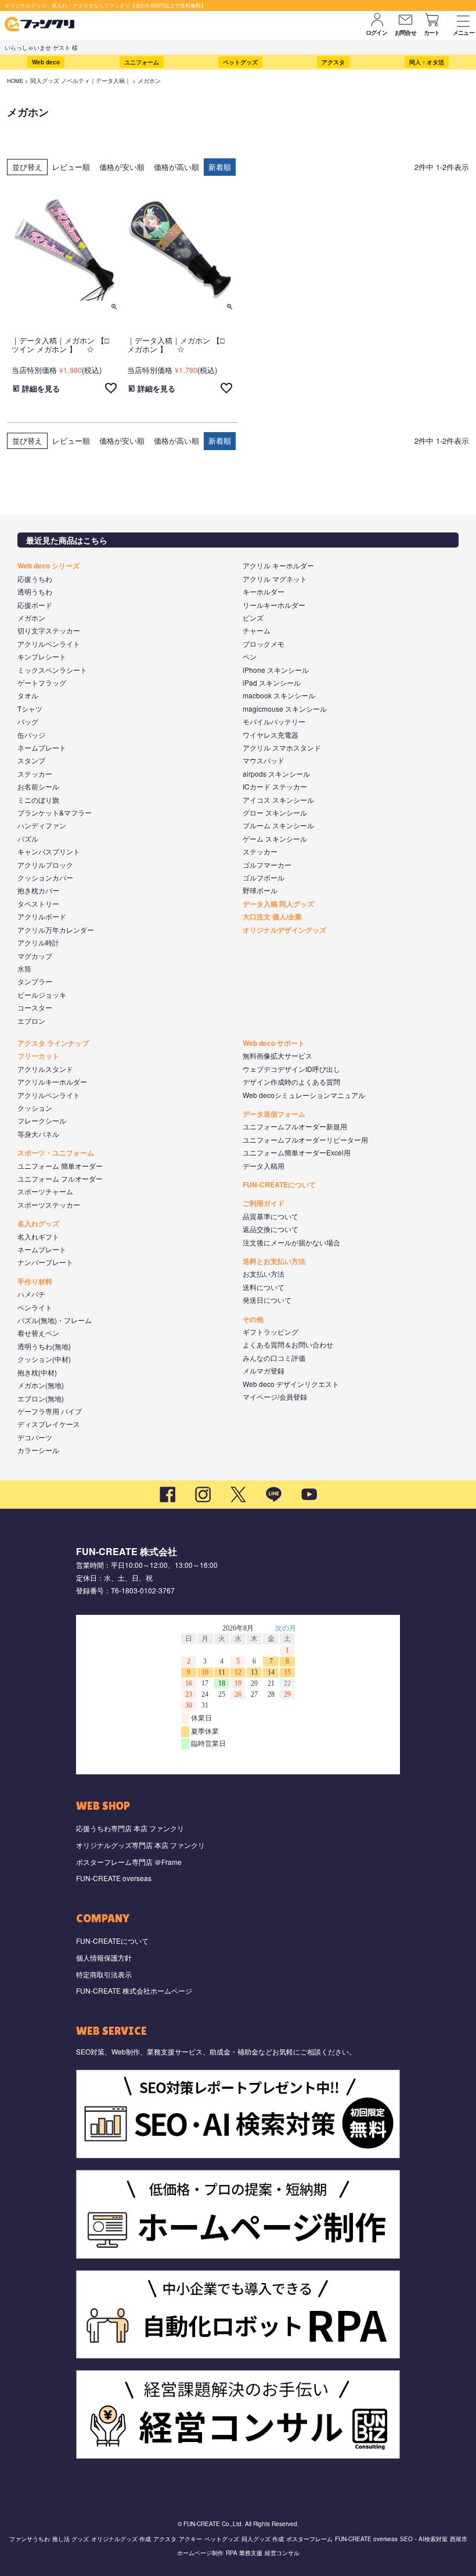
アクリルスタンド (45, 1069)
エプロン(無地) (41, 1398)
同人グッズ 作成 (263, 2539)
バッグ (28, 721)
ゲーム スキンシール (275, 838)
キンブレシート (42, 656)
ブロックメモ (264, 644)
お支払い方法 (264, 1273)
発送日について (267, 1300)
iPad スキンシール (272, 682)
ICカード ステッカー (275, 786)
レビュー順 (71, 167)
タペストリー (38, 903)
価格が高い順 (176, 167)
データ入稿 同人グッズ (278, 904)
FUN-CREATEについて (279, 1184)
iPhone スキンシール (276, 670)
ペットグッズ (240, 62)
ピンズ (253, 617)
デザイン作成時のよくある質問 (291, 1082)
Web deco (46, 62)
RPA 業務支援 (244, 2553)
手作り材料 (35, 1281)
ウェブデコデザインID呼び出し (291, 1069)
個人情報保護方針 (104, 1957)
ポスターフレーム (309, 2539)
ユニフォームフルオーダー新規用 (295, 1126)
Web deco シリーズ (48, 566)
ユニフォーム (142, 62)
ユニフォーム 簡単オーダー (60, 1166)
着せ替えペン (38, 1333)
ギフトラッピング (271, 1332)
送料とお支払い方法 (274, 1261)
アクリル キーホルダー (278, 565)
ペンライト (35, 1307)
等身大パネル (38, 1134)
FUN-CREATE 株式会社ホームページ (134, 1990)
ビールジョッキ (42, 994)
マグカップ (35, 956)
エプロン (31, 1021)
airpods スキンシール (276, 773)
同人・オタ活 (427, 62)
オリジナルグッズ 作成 (121, 2539)
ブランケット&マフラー (55, 812)
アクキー (190, 2539)
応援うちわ (35, 579)
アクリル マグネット (275, 579)
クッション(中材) (44, 1359)
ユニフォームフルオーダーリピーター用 (305, 1140)
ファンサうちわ (30, 2539)
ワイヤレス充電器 (271, 735)
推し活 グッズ (71, 2539)
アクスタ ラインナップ (53, 1043)
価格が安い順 (122, 167)
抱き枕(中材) (37, 1372)
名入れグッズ (38, 1223)
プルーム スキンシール (278, 825)
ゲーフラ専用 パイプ (50, 1411)
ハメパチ (31, 1294)
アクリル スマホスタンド (282, 747)
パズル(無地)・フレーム (55, 1320)
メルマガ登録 (264, 1370)
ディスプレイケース (49, 1424)
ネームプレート (42, 747)
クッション (35, 1108)
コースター (35, 1007)
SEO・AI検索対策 (424, 2539)
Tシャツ (30, 709)
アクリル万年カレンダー (56, 930)
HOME (15, 81)
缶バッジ (31, 735)
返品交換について (271, 1229)
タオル (28, 695)
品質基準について (271, 1216)
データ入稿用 (264, 1166)
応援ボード (35, 605)
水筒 (24, 968)
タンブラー (35, 981)
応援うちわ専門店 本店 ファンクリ (130, 1828)
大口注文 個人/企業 (272, 916)
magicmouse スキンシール (285, 709)
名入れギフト (38, 1236)
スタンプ (31, 760)
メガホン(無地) (41, 1385)
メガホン (31, 617)
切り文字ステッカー (49, 630)
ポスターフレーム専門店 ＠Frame (129, 1862)
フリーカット (38, 1056)
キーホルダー (264, 591)
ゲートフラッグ (42, 682)
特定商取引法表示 (104, 1974)
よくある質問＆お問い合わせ (288, 1344)
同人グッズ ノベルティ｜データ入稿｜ (80, 81)
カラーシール (38, 1450)
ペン (250, 656)
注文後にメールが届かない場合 (291, 1242)
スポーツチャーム (45, 1191)
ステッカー (35, 773)
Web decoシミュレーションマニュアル (304, 1095)
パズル (28, 838)
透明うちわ (35, 591)
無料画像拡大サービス (277, 1055)
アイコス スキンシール (278, 800)
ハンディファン (42, 825)
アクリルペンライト (49, 644)
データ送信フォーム (274, 1114)
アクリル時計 (38, 942)
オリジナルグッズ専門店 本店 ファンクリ (140, 1845)
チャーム (257, 630)
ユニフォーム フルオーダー (60, 1178)
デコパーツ (35, 1437)
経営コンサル (282, 2553)
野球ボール (260, 890)
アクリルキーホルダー (52, 1082)
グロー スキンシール (275, 812)
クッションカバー (45, 877)
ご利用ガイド (264, 1203)
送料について (264, 1287)
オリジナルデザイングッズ (284, 930)
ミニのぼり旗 (38, 800)
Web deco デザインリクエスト (291, 1384)
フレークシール (42, 1120)
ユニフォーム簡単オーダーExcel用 (297, 1152)
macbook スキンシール (279, 695)
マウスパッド (264, 760)
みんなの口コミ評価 (274, 1358)
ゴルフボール (264, 877)
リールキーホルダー (274, 605)
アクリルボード (42, 916)
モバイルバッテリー (274, 721)
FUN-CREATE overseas (114, 1878)
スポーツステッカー (49, 1204)
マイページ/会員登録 (275, 1396)
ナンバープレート (45, 1262)
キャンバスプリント (49, 851)
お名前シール (38, 786)
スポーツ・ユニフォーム (56, 1153)
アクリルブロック (45, 865)
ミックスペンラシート (52, 670)
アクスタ (333, 62)
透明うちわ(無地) (44, 1346)
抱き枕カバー (38, 890)
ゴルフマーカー (267, 865)
